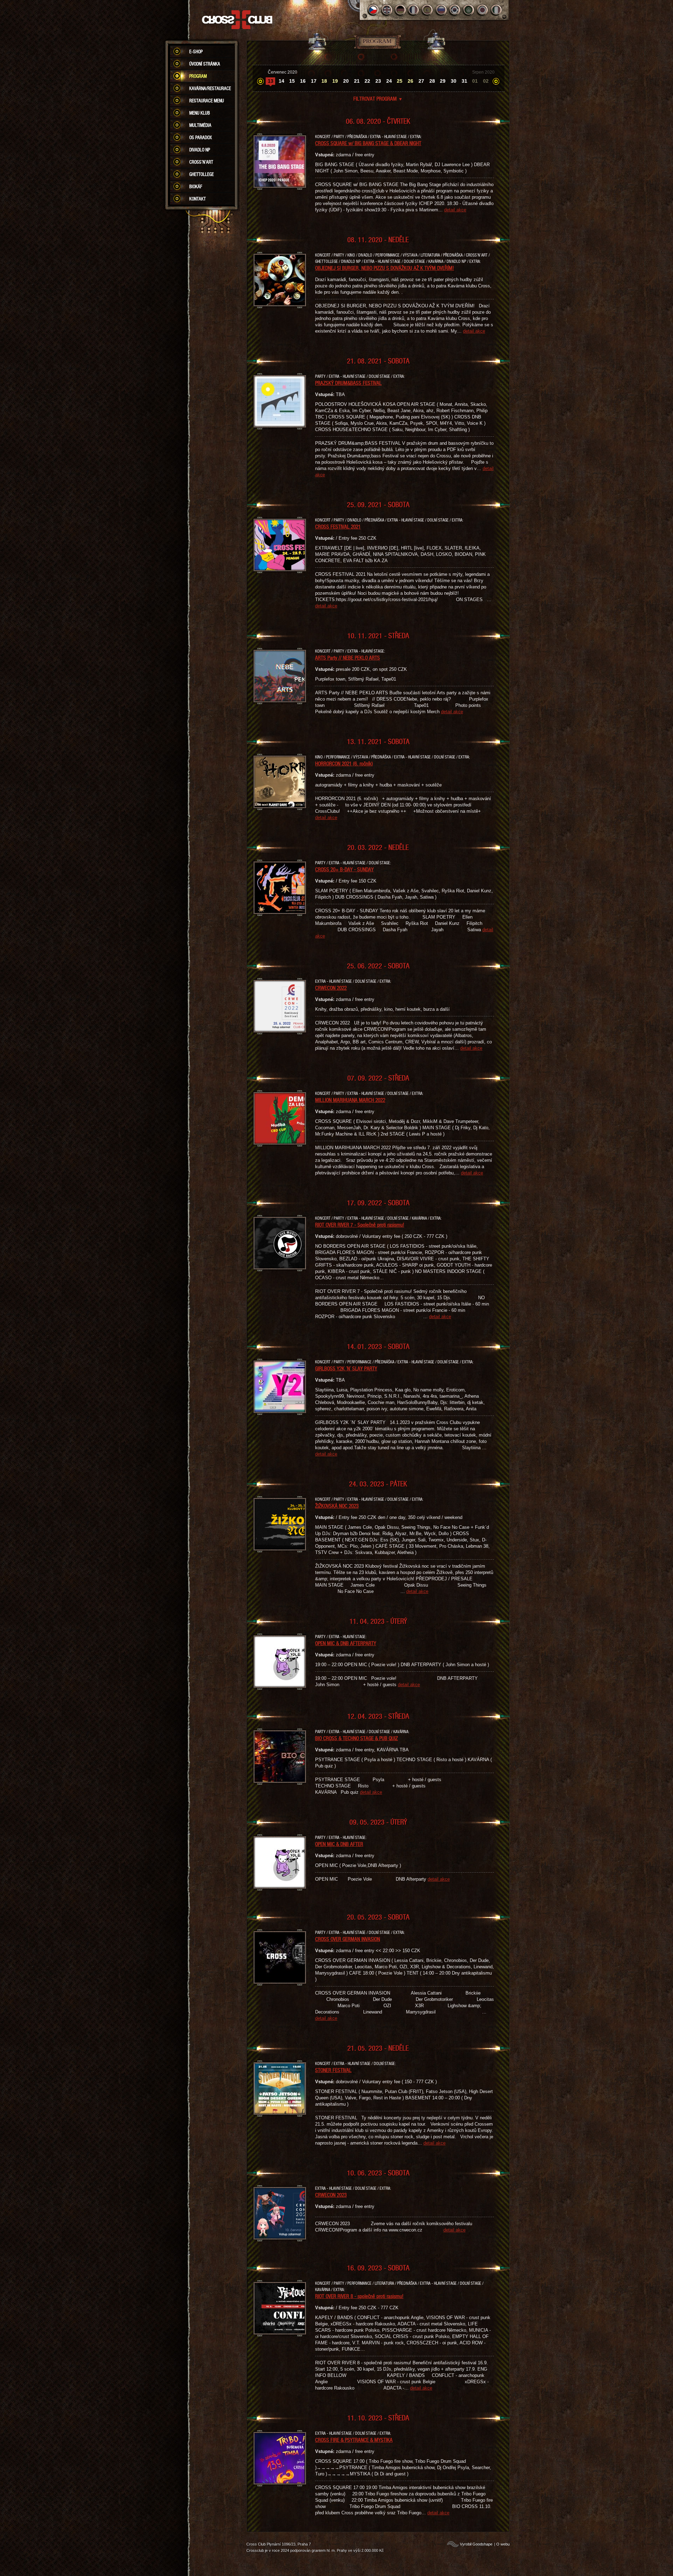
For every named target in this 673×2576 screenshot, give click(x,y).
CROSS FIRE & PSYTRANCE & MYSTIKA (354, 2440)
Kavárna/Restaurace (210, 88)
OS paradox (200, 137)
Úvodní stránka (205, 64)
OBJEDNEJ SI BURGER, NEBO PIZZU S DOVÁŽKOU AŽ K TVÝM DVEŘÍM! (385, 268)
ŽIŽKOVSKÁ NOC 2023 (337, 1506)
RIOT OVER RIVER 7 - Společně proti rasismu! (360, 1225)
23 (378, 81)
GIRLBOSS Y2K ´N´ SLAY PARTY (346, 1368)
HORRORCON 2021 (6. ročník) (344, 763)
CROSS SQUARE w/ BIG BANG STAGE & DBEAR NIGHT (368, 143)
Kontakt (198, 199)
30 (454, 81)
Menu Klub (200, 113)
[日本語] (482, 10)
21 (357, 81)
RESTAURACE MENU (207, 101)
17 (314, 81)
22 (367, 81)
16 (303, 81)
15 (292, 81)
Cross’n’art (201, 162)
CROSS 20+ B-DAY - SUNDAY (344, 869)
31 (464, 81)
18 (324, 81)
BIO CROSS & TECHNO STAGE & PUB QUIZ (356, 1738)
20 (346, 81)
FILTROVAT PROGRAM (378, 98)
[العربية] (469, 10)
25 (400, 81)
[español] (428, 10)
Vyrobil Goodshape (476, 2544)
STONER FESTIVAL (333, 2070)
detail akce (455, 210)
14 (281, 81)
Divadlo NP (200, 150)
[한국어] (455, 10)
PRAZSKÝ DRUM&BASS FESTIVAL (348, 383)
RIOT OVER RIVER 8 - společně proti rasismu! (359, 2296)
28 (432, 81)
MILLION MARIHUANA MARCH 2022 (350, 1100)
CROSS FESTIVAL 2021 (338, 526)
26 (410, 81)
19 (335, 81)
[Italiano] (496, 10)
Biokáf (196, 186)
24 (389, 81)
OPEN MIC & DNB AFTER (339, 1844)
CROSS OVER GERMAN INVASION (348, 1939)
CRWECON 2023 (331, 2195)
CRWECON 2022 (331, 988)
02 (486, 81)
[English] (387, 10)
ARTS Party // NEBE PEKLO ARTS (348, 657)
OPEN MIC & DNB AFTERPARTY (346, 1643)
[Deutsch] (400, 10)
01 (475, 81)
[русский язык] (441, 10)
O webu (503, 2544)
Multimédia (200, 125)
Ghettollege (202, 174)
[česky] (373, 10)
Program (198, 76)
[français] (414, 10)
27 (421, 81)
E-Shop (196, 52)
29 (443, 81)
